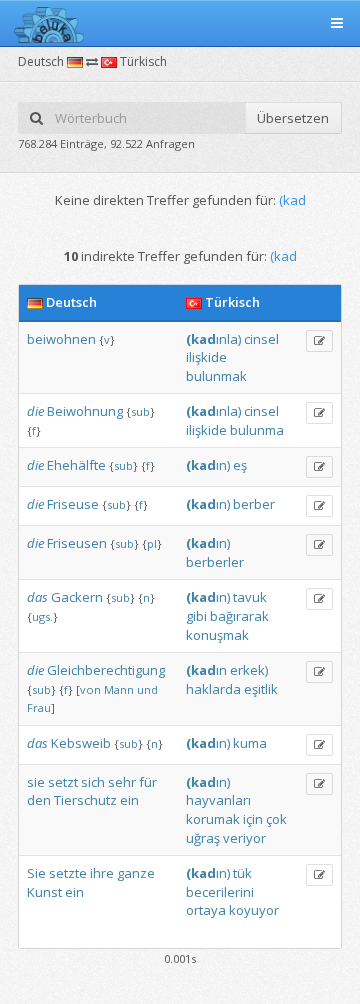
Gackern (77, 597)
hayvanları (218, 800)
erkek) (249, 670)
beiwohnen (61, 339)
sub (140, 411)
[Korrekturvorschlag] (319, 341)
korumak (213, 819)
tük (242, 873)
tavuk (250, 597)
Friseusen (77, 543)
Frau (39, 707)
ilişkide (206, 357)
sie (36, 782)
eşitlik (261, 689)
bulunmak (216, 376)
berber (254, 504)
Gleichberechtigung (106, 670)
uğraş (203, 838)
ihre (102, 873)
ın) (208, 465)
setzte (68, 873)
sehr (122, 782)
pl (152, 543)
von (90, 689)
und (147, 689)
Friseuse (73, 504)
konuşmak (217, 635)
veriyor (244, 838)
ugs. (42, 616)
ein (129, 800)
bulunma (257, 430)
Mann (119, 689)
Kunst (44, 892)
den (39, 800)
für (148, 782)
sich (93, 782)
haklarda (213, 689)
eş (240, 465)
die (35, 411)
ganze (136, 873)
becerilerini (220, 892)
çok (276, 819)
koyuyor (254, 910)
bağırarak (239, 616)
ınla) (213, 339)
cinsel (261, 339)
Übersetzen (293, 118)
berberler (215, 562)
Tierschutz (85, 800)
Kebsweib (81, 743)
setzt (63, 782)
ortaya (206, 910)
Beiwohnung (85, 411)
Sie (36, 873)
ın (206, 670)
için (253, 819)
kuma (250, 743)
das (37, 597)
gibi (196, 616)
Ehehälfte (76, 465)
